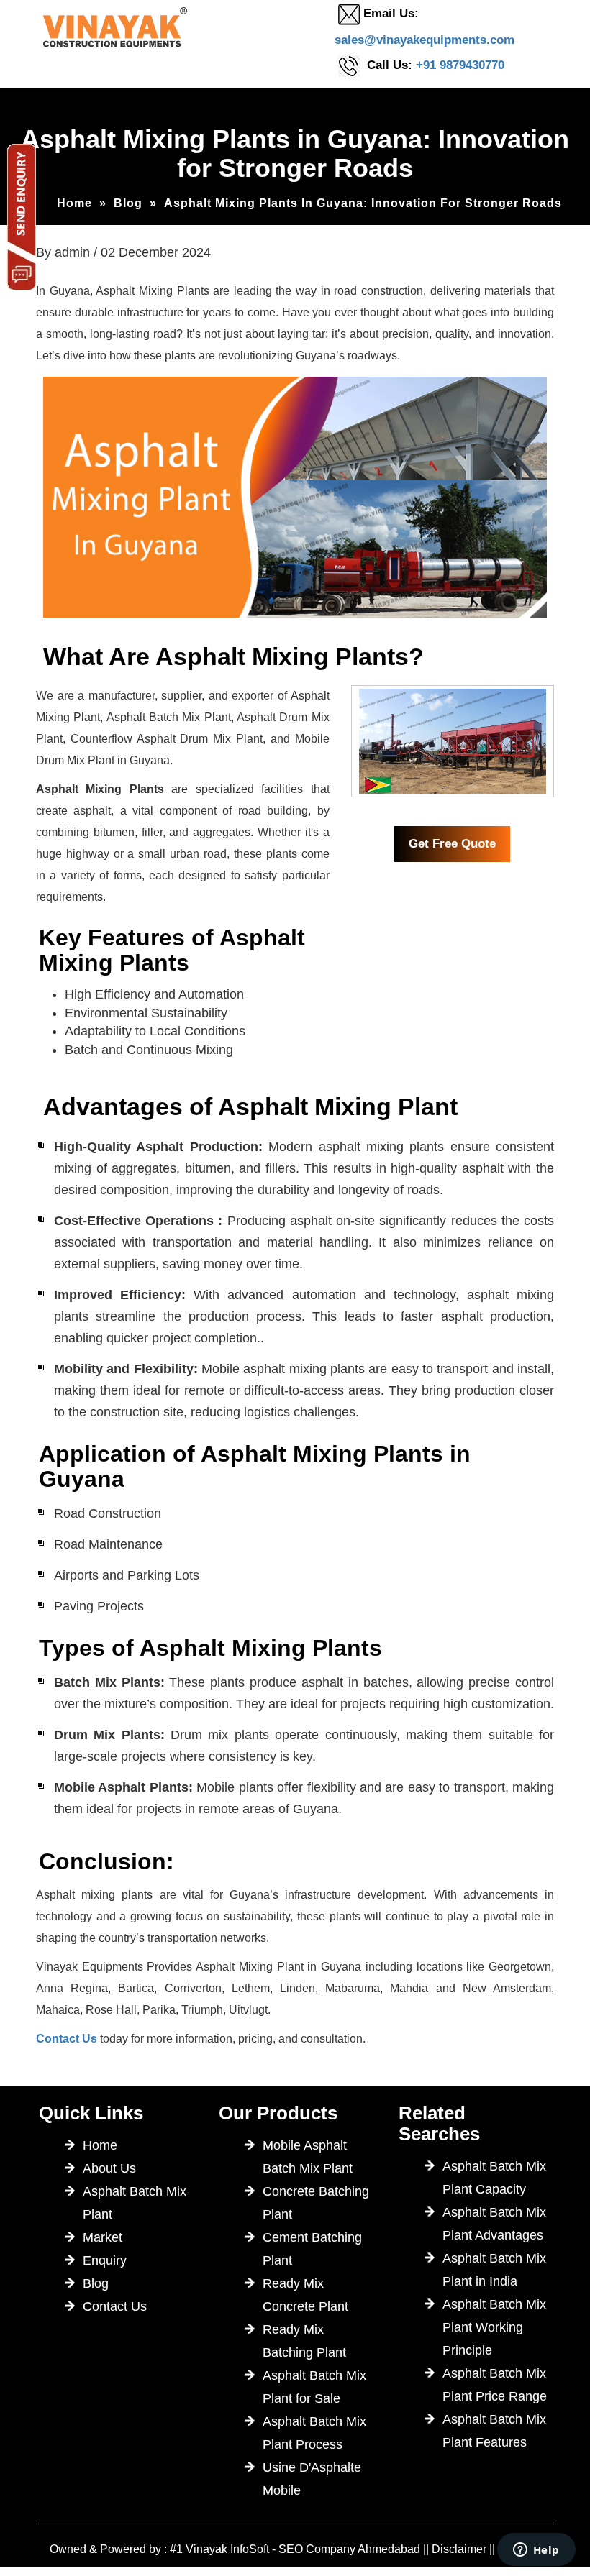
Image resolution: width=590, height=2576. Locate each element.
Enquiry (105, 2260)
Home (74, 203)
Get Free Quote (452, 844)
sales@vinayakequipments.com (425, 40)
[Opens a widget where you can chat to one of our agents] (536, 2551)
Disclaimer (459, 2549)
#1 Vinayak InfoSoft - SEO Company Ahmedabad (295, 2549)
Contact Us (67, 2039)
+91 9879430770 (460, 65)
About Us (109, 2168)
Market (103, 2237)
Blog (128, 203)
